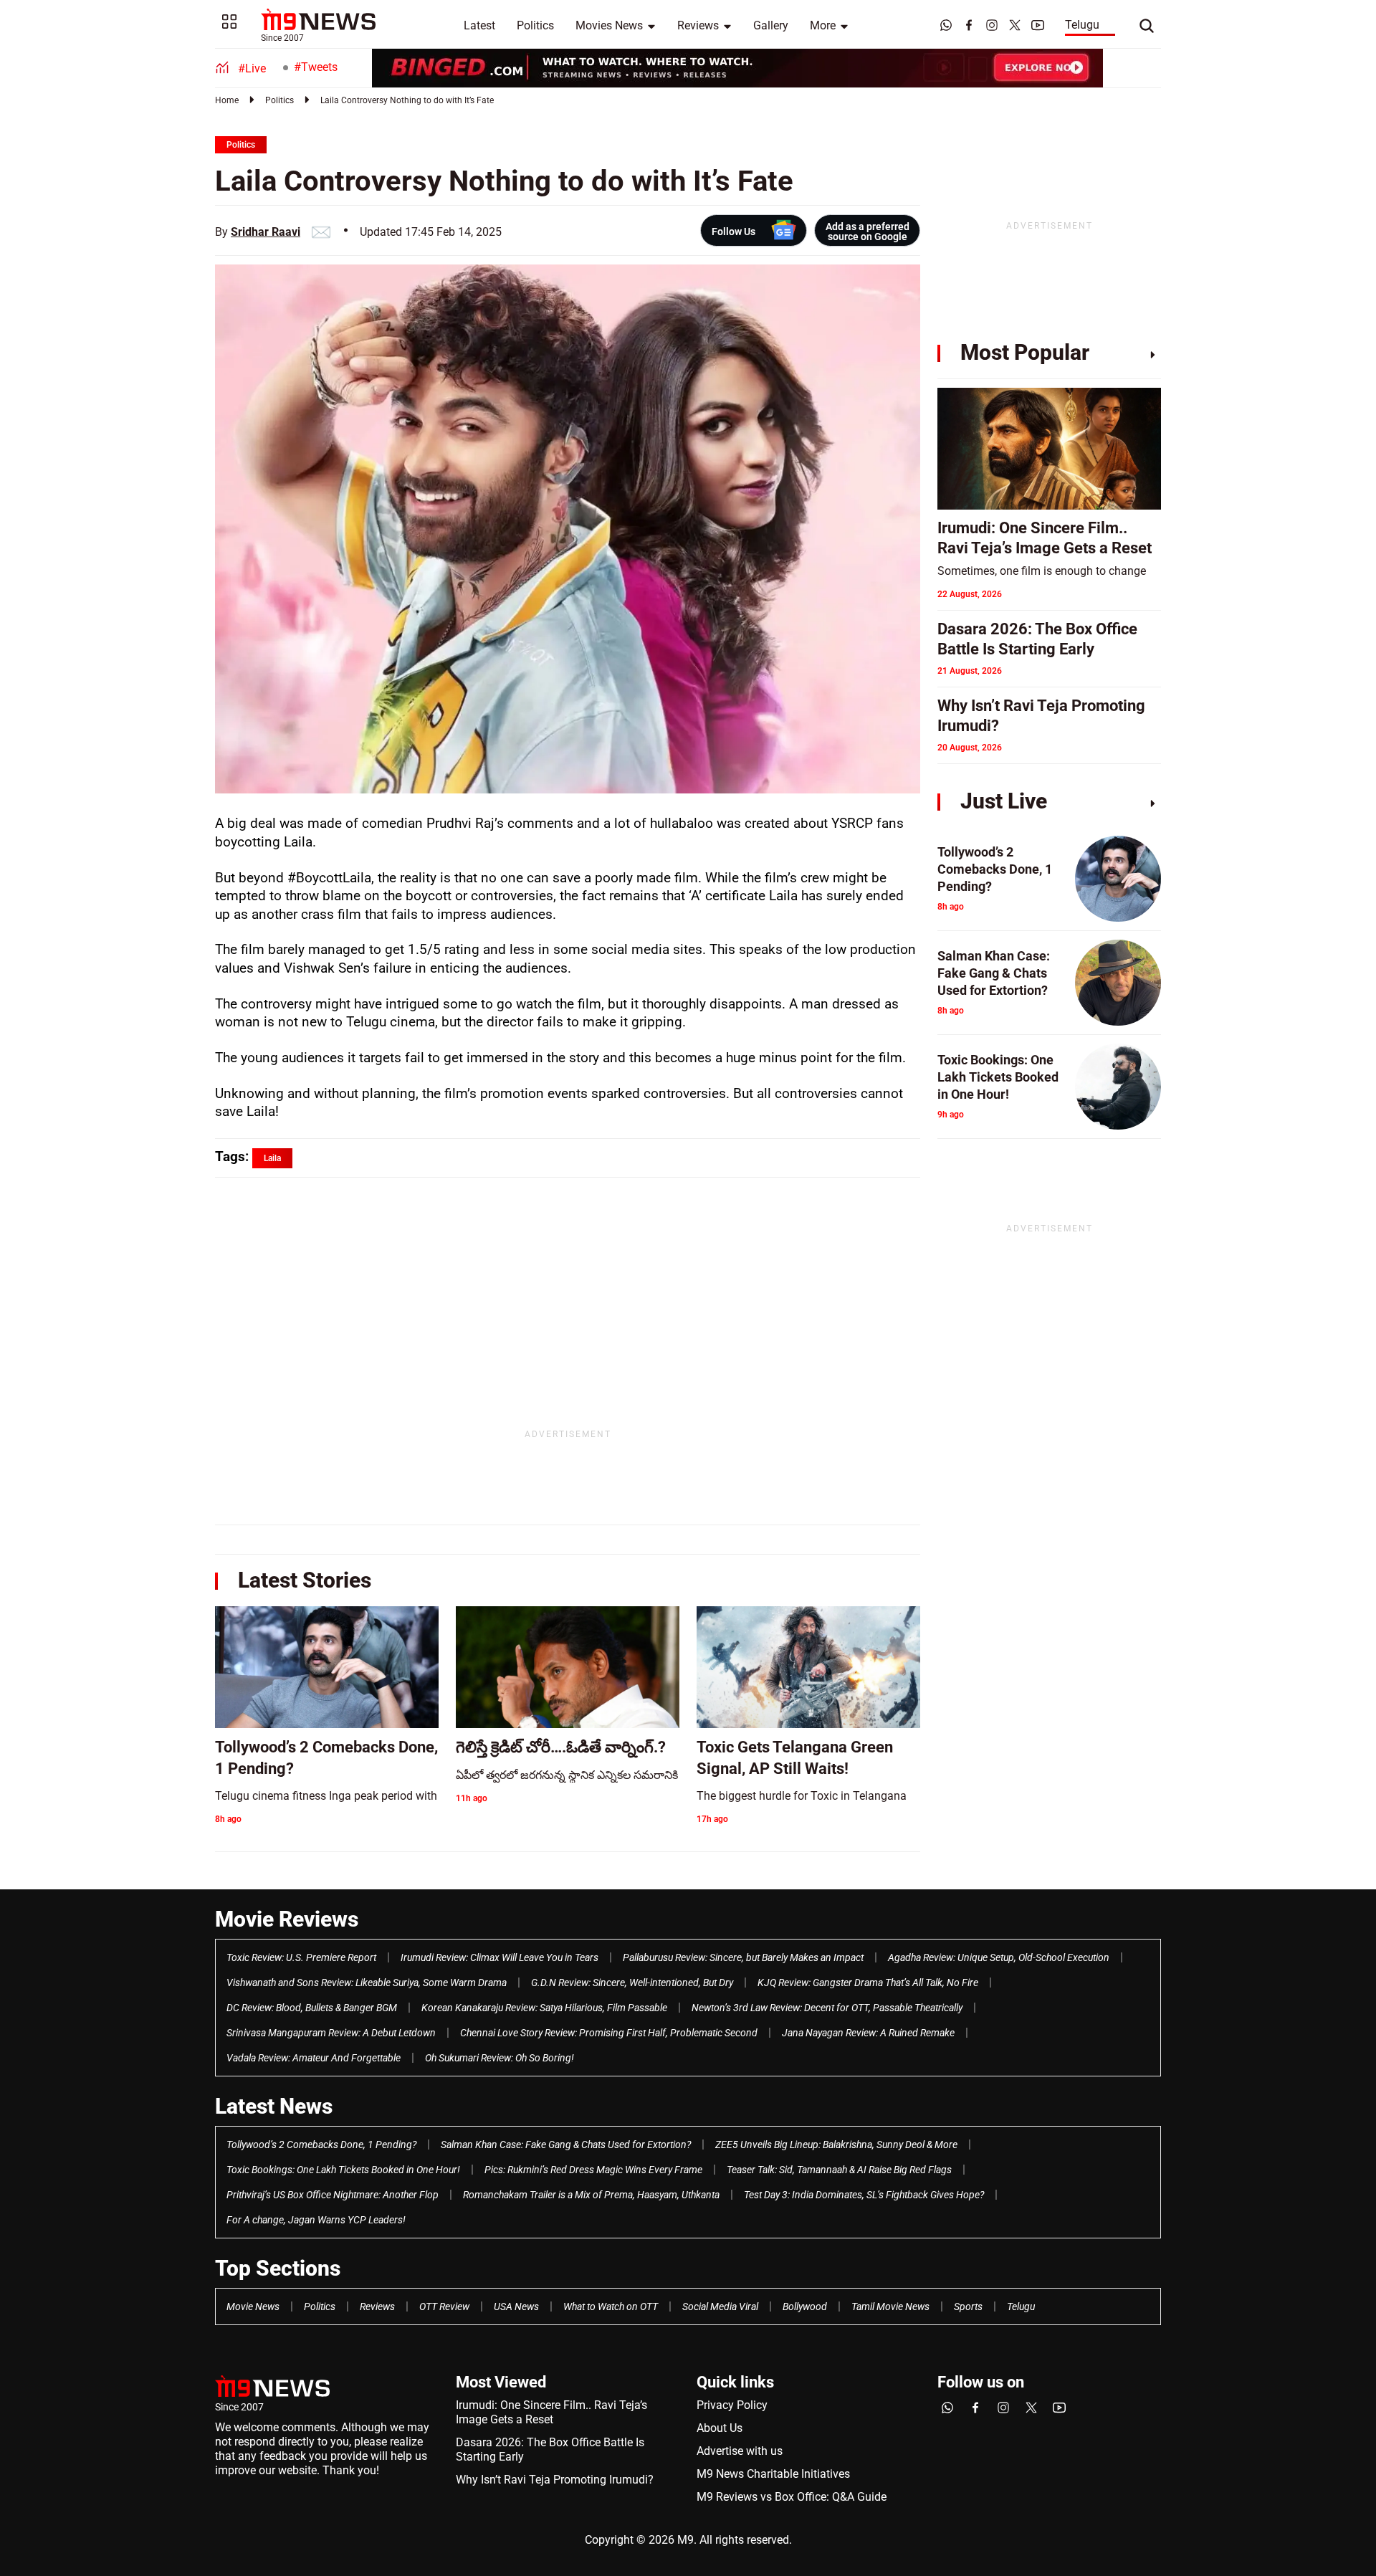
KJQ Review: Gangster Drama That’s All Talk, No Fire (868, 1983)
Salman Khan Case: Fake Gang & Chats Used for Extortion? (566, 2145)
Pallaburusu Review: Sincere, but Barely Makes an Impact (743, 1957)
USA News (516, 2307)
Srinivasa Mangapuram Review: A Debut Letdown (331, 2033)
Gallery (771, 25)
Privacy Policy (732, 2405)
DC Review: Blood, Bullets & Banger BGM (312, 2008)
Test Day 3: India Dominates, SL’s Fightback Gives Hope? (864, 2195)
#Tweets (316, 67)
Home (227, 100)
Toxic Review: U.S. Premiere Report (301, 1957)
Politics (535, 25)
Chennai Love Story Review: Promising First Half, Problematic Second (609, 2033)
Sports (968, 2307)
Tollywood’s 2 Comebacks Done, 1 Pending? (321, 2145)
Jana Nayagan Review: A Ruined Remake (868, 2033)
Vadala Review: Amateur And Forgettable (314, 2058)
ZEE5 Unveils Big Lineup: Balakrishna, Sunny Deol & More (836, 2145)
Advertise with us (740, 2451)
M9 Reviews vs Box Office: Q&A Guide (792, 2497)
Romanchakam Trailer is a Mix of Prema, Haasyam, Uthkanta (591, 2195)
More (823, 25)
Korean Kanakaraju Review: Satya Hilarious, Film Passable (544, 2008)
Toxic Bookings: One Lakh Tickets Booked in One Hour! (343, 2170)
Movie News (253, 2307)
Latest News (274, 2106)
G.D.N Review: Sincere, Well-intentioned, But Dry (632, 1983)
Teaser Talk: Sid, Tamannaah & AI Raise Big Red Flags (839, 2170)
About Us (720, 2428)
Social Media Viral (720, 2307)
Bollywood (805, 2307)
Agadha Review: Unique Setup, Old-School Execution (999, 1957)
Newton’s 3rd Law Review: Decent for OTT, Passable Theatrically (827, 2008)
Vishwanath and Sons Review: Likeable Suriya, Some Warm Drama (367, 1983)
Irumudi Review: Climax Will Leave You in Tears (500, 1957)
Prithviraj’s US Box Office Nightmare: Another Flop (333, 2195)
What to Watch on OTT (611, 2307)
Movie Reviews (287, 1919)
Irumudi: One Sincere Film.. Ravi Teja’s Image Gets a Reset (551, 2412)
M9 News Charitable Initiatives (773, 2474)
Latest (479, 25)
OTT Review (444, 2307)
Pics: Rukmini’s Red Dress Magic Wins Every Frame (593, 2170)
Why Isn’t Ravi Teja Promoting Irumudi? (555, 2480)
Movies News (609, 25)
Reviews (698, 25)
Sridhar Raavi (266, 232)
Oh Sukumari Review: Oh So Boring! (500, 2058)
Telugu (1082, 25)
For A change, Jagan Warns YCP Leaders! (316, 2220)
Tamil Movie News (890, 2307)
